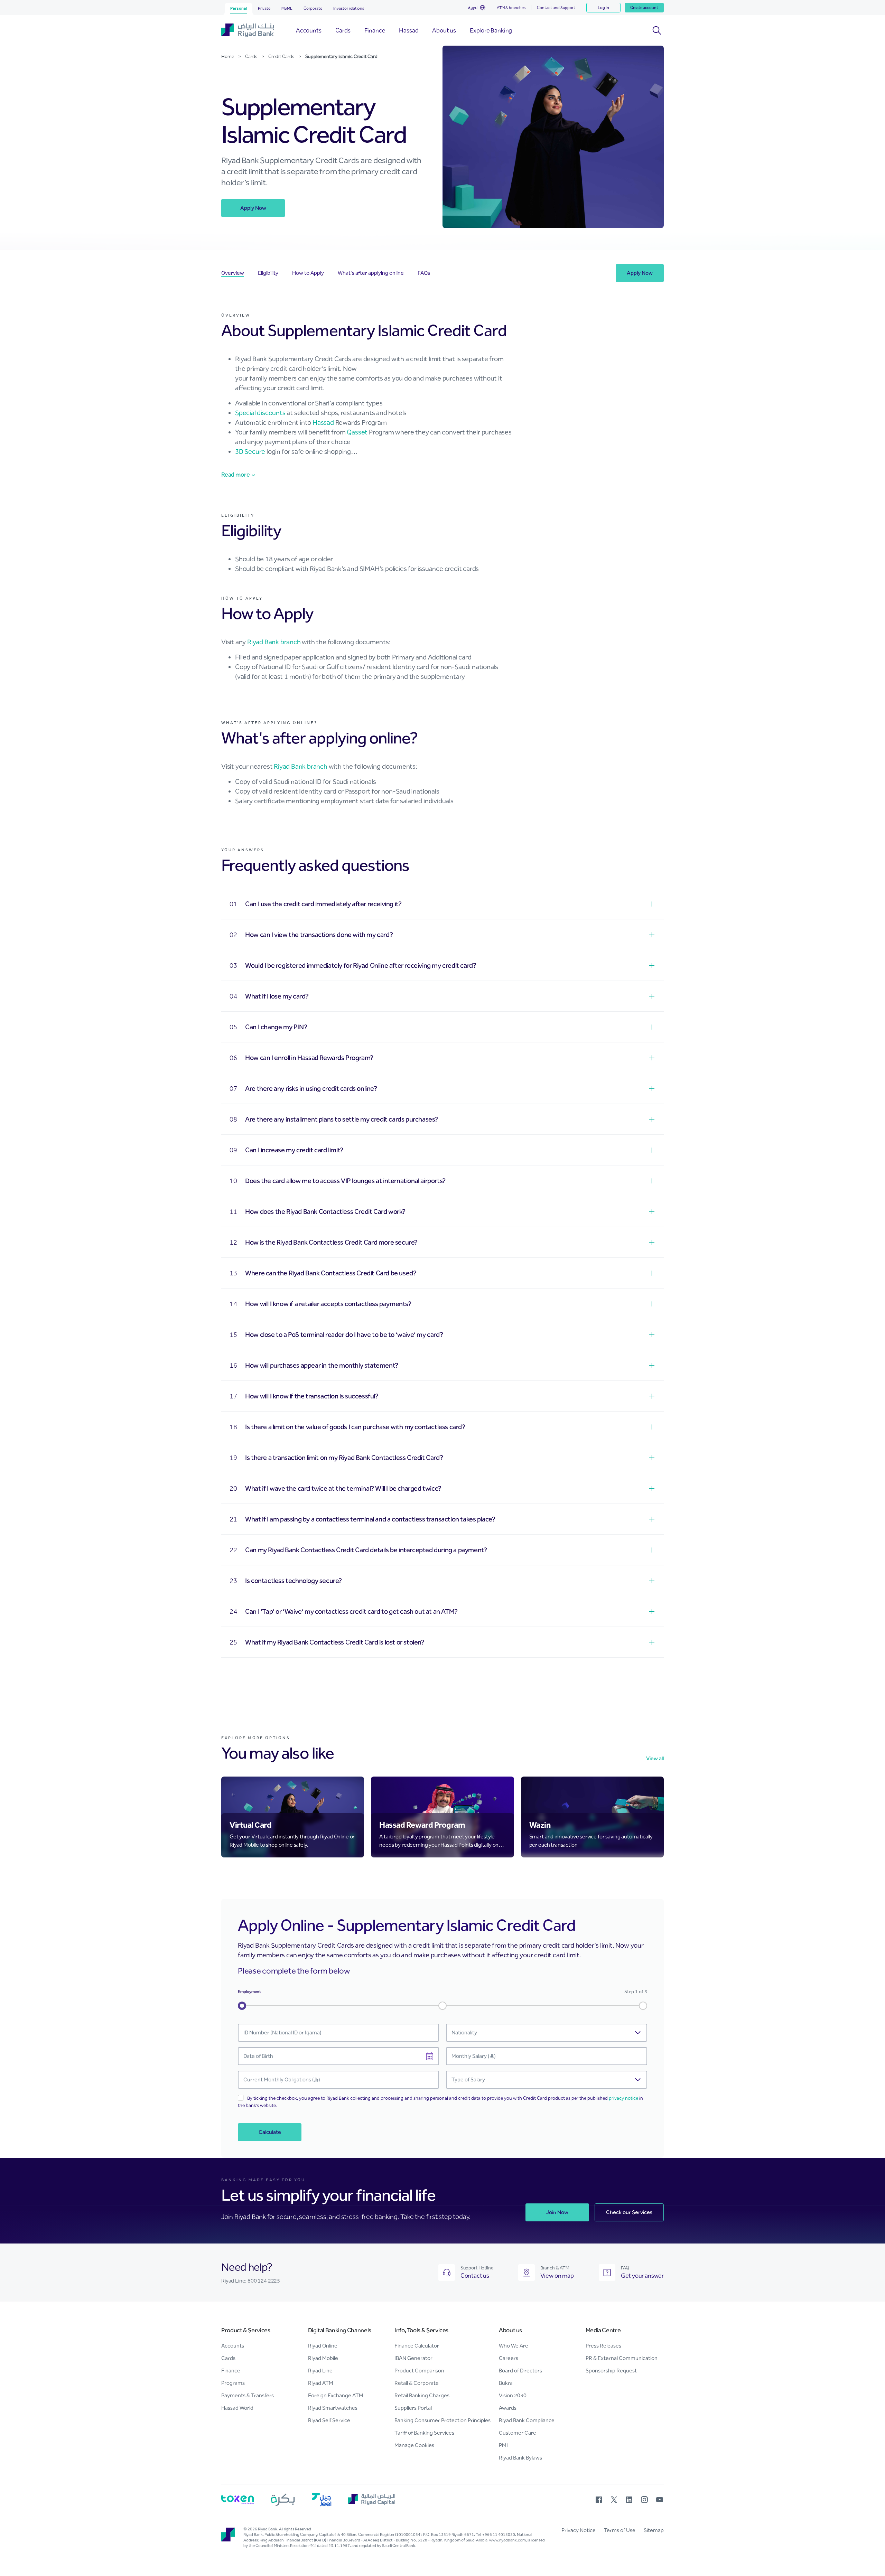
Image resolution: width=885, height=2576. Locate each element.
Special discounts (260, 413)
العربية (473, 8)
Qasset (357, 432)
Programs (233, 2383)
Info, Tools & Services (421, 2330)
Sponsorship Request (611, 2371)
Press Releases (603, 2346)
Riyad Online (323, 2346)
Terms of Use (620, 2530)
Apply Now (253, 208)
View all (655, 1758)
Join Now (557, 2212)
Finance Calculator (417, 2346)
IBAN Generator (413, 2358)
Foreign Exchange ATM (336, 2395)
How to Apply (308, 273)
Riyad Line (320, 2371)
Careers (509, 2358)
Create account (644, 8)
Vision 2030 (513, 2395)
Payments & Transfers (248, 2395)
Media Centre (603, 2330)
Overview (233, 273)
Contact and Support (556, 8)
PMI (503, 2445)
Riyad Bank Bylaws (520, 2458)
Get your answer (642, 2276)
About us (510, 2330)
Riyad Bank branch (274, 642)
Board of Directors (520, 2371)
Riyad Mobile (323, 2358)
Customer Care (518, 2433)
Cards (228, 2358)
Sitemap (654, 2530)
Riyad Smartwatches (333, 2408)
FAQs (424, 273)
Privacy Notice (579, 2530)
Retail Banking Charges (422, 2395)
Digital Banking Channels (340, 2330)
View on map (557, 2276)
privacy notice (623, 2098)
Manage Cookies (414, 2445)
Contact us (475, 2276)
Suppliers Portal (413, 2408)
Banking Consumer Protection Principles (442, 2420)
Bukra (506, 2383)
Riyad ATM (321, 2383)
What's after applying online (371, 273)
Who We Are (514, 2346)
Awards (508, 2408)
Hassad (323, 422)
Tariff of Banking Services (424, 2433)
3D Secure (250, 451)
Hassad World (237, 2408)
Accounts (233, 2346)
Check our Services (629, 2212)
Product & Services (246, 2330)
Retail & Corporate (417, 2383)
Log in (603, 8)
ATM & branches (511, 8)
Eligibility (268, 273)
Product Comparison (419, 2371)
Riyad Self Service (329, 2420)
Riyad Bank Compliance (527, 2420)
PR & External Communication (622, 2358)
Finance (231, 2371)
